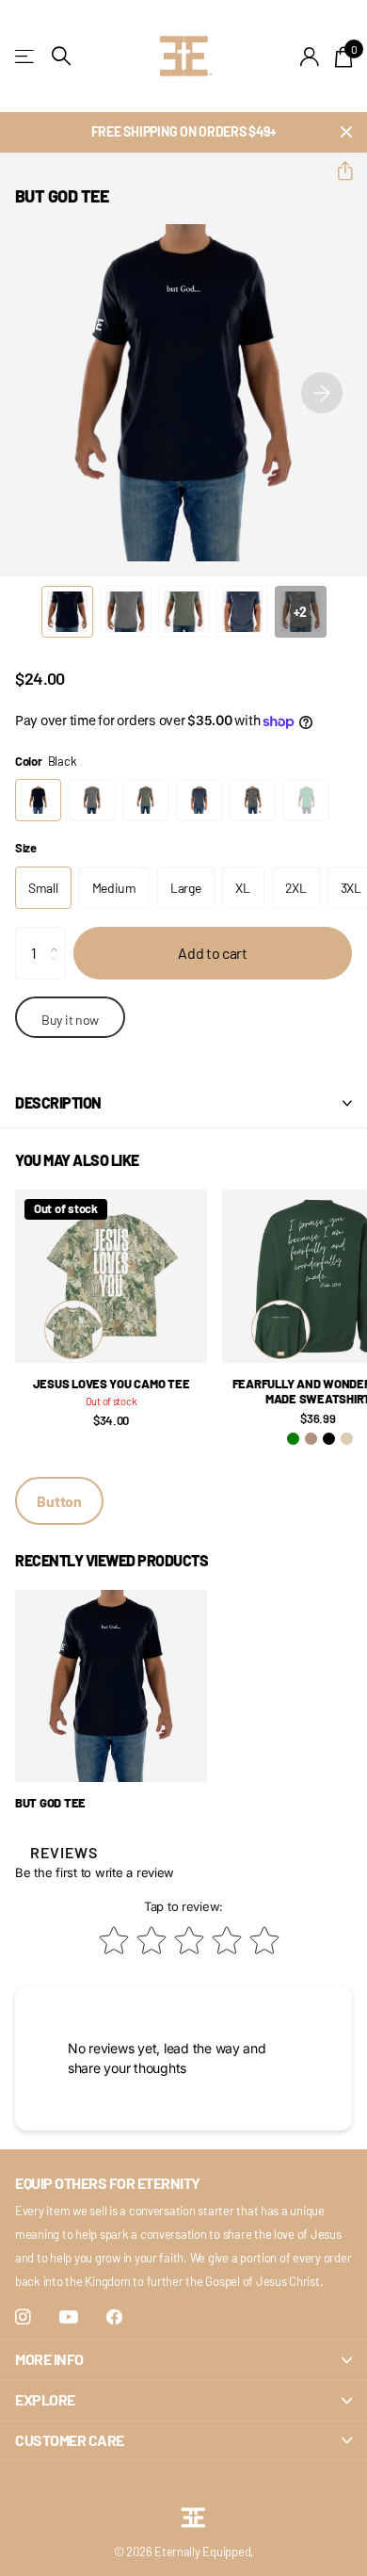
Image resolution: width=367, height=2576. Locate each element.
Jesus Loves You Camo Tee (112, 1384)
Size (26, 848)
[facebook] (114, 2317)
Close (346, 132)
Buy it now (70, 1020)
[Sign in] (310, 57)
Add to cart (212, 953)
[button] (337, 171)
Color (46, 761)
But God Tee (50, 1803)
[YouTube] (69, 2318)
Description (58, 1102)
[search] (61, 56)
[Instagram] (23, 2317)
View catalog (26, 56)
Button (59, 1501)
